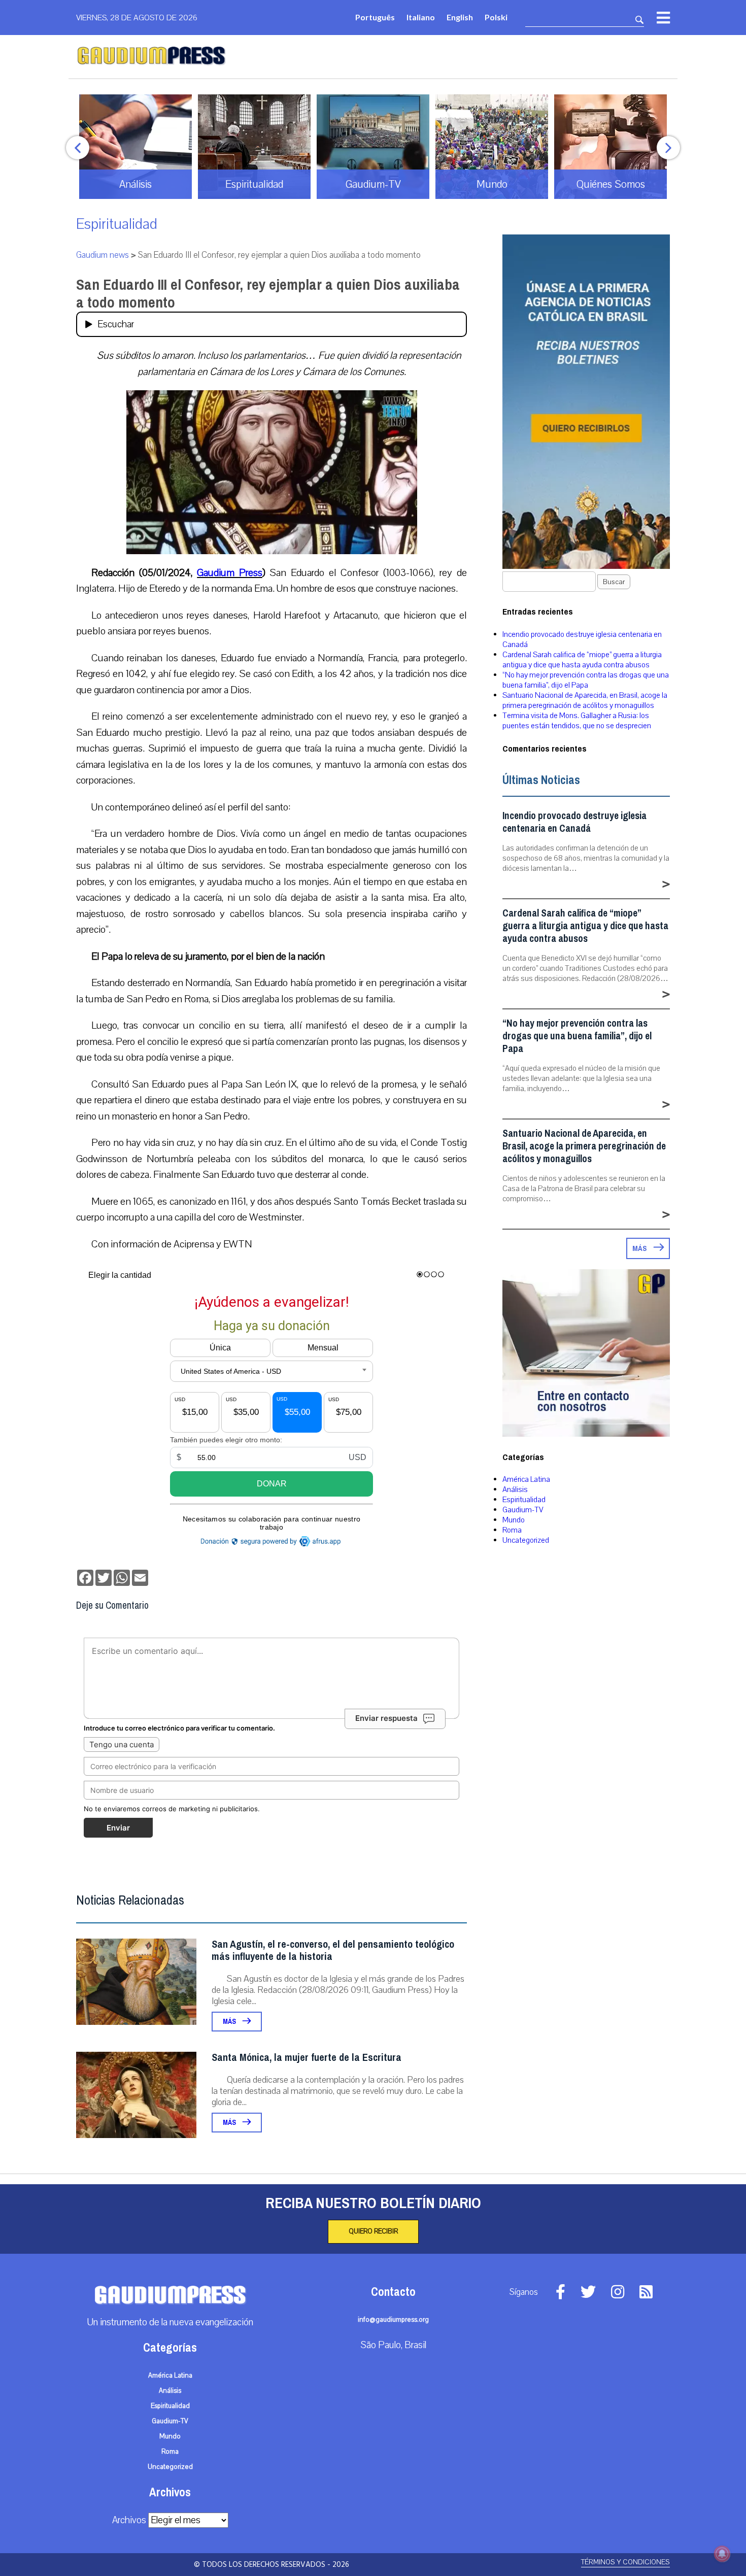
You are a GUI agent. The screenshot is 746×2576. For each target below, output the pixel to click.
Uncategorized (526, 1540)
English (460, 17)
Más (230, 2022)
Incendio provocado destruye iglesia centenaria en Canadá (574, 822)
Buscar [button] (614, 582)
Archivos (129, 2520)
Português (375, 17)
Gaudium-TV (523, 1510)
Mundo (514, 1520)
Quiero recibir (373, 2231)
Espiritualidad (117, 224)
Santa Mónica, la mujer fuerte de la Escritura (307, 2058)
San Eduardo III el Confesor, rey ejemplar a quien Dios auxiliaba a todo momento (268, 294)
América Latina (526, 1479)
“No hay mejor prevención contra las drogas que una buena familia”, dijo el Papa (586, 680)
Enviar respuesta (386, 1718)
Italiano (421, 17)
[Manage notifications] (722, 2554)
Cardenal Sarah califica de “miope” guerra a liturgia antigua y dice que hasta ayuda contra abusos (582, 660)
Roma (512, 1530)
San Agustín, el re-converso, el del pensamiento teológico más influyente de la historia (333, 1951)
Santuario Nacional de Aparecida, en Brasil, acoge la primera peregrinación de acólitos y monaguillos (585, 700)
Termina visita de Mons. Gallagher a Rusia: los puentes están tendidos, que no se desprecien (577, 721)
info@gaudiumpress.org (393, 2320)
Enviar (118, 1828)
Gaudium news (103, 255)
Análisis (515, 1489)
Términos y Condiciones (625, 2562)
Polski (496, 17)
